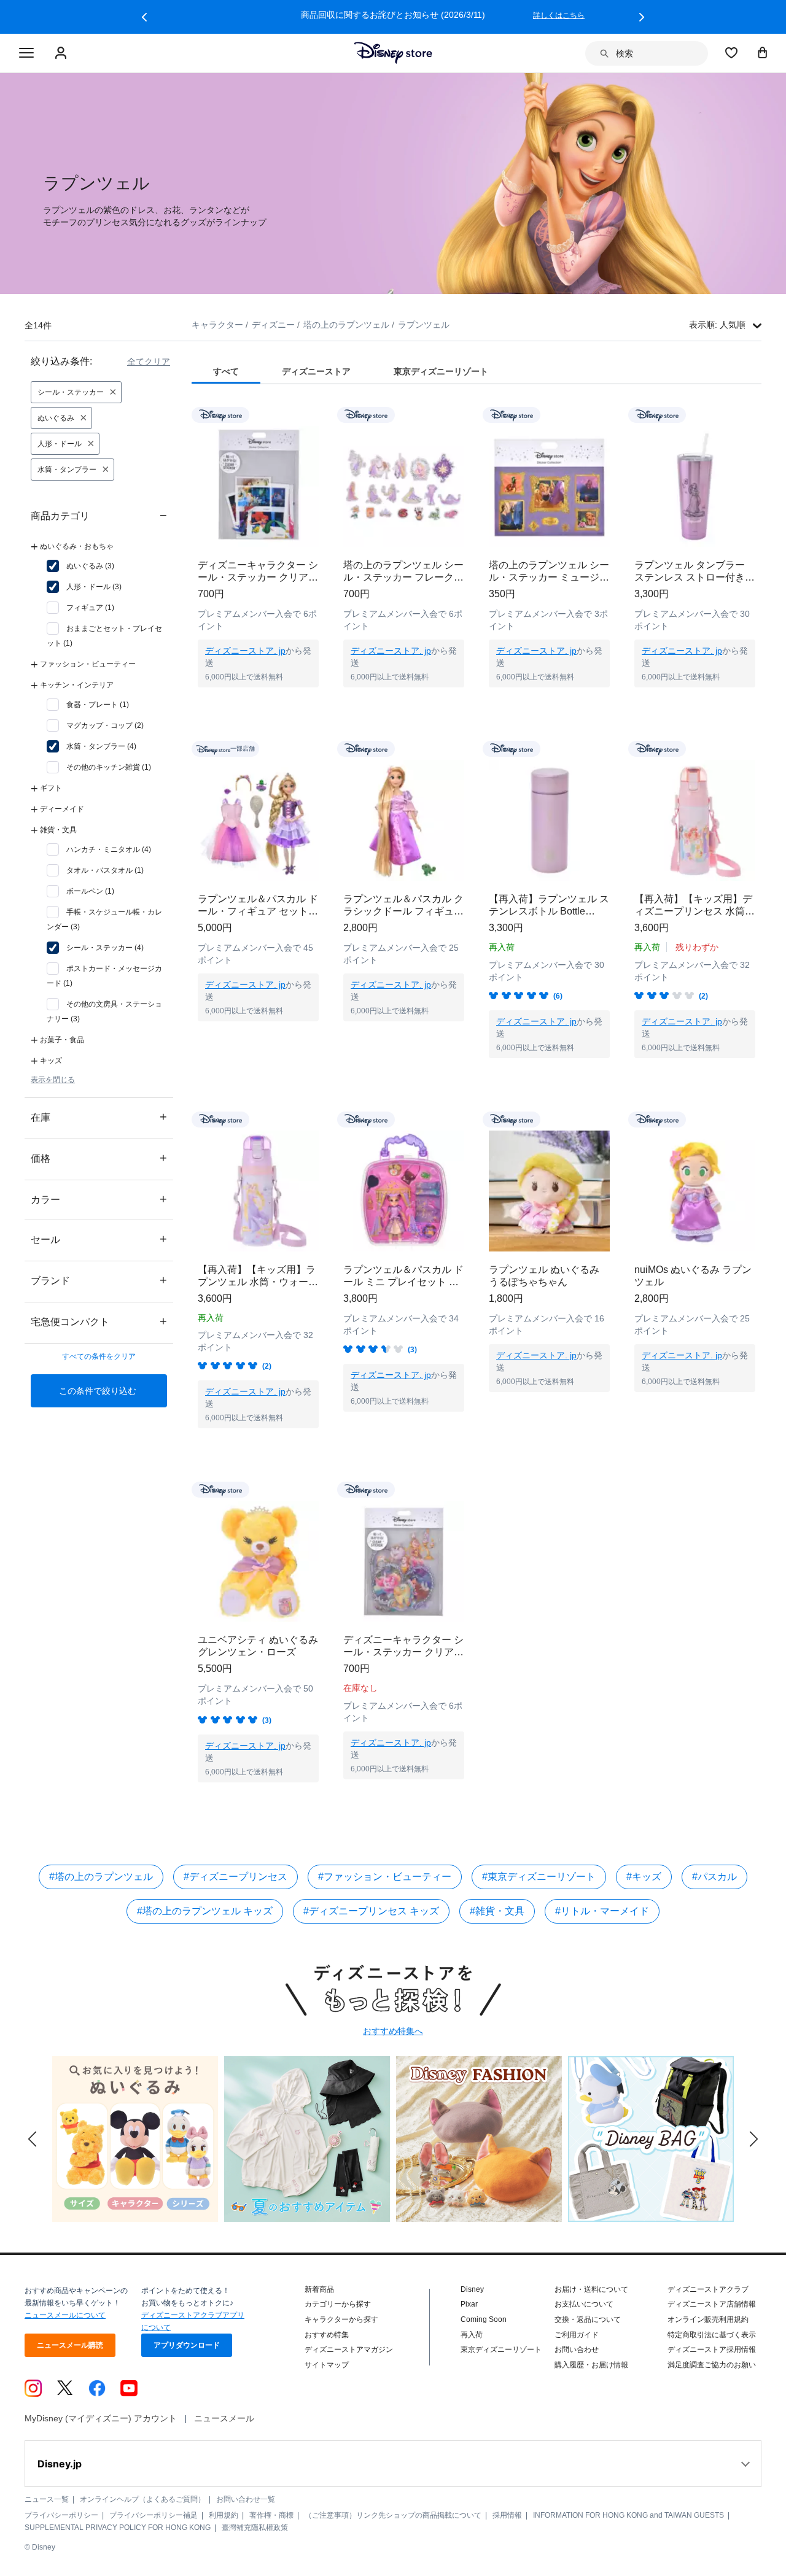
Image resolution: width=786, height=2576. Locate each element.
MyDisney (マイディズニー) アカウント (101, 2418)
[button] (144, 17)
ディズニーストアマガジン (349, 2350)
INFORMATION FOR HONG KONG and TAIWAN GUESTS (628, 2515)
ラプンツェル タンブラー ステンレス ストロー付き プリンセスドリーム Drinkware (690, 572)
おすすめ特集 (327, 2335)
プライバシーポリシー (61, 2515)
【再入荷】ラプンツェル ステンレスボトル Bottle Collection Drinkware (549, 906)
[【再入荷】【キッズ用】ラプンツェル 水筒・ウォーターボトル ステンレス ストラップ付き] (258, 1191)
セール (99, 1239)
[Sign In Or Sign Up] (62, 53)
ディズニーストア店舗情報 (712, 2304)
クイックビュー (259, 703)
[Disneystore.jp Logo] (393, 53)
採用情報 (507, 2515)
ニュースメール (224, 2418)
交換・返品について (588, 2319)
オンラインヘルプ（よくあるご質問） (142, 2499)
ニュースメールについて (65, 2315)
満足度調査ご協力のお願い (712, 2365)
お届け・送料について (591, 2289)
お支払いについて (584, 2304)
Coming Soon (484, 2319)
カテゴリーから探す (338, 2304)
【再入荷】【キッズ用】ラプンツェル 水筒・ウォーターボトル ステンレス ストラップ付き (258, 1276)
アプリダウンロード (187, 2345)
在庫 (99, 1117)
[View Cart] (763, 52)
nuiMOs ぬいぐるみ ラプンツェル (693, 1276)
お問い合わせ (577, 2350)
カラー (99, 1199)
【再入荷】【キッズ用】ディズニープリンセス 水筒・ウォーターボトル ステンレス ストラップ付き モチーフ (695, 906)
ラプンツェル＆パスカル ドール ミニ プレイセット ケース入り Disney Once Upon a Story (403, 1276)
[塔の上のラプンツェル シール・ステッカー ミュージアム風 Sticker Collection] (549, 486)
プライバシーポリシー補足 (154, 2515)
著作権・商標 (271, 2515)
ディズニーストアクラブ (708, 2289)
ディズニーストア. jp (245, 651)
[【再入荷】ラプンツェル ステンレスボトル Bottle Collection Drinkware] (549, 820)
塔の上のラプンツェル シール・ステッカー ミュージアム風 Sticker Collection (549, 572)
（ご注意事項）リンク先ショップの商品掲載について (393, 2515)
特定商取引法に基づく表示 (712, 2335)
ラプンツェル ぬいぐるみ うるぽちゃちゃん (544, 1276)
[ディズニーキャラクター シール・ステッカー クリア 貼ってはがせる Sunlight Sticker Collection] (404, 1561)
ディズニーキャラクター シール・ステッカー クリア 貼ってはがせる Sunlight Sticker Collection (403, 1646)
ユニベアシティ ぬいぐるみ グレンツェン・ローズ (258, 1646)
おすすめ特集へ (393, 2031)
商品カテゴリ (99, 515)
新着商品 (319, 2289)
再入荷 (472, 2335)
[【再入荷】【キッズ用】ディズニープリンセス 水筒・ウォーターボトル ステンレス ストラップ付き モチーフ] (695, 820)
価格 (99, 1158)
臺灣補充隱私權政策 (255, 2528)
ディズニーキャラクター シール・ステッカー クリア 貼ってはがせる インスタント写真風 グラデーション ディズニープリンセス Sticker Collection (258, 572)
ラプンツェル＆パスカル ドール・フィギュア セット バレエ (258, 906)
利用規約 (224, 2515)
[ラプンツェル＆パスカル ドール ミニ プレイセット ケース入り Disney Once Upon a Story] (404, 1191)
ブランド (99, 1280)
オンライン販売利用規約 (708, 2319)
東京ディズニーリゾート (501, 2350)
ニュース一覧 (47, 2499)
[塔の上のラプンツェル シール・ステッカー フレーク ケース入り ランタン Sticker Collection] (404, 486)
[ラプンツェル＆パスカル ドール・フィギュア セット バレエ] (258, 820)
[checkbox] (80, 566)
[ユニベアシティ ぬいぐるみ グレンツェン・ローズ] (258, 1561)
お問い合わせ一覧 (246, 2499)
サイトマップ (327, 2365)
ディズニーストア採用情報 (712, 2350)
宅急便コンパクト (99, 1321)
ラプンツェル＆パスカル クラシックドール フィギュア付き (403, 906)
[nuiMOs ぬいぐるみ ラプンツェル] (695, 1191)
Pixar (469, 2304)
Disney (472, 2289)
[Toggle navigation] (26, 53)
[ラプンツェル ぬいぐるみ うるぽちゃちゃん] (549, 1191)
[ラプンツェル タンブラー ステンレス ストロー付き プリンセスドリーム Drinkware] (695, 486)
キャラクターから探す (341, 2319)
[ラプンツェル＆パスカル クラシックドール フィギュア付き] (404, 820)
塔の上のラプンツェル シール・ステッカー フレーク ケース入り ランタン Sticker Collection (403, 572)
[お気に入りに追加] (317, 415)
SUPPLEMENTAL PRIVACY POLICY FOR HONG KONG (118, 2528)
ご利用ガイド (577, 2335)
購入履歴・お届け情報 (591, 2365)
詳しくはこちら (559, 15)
